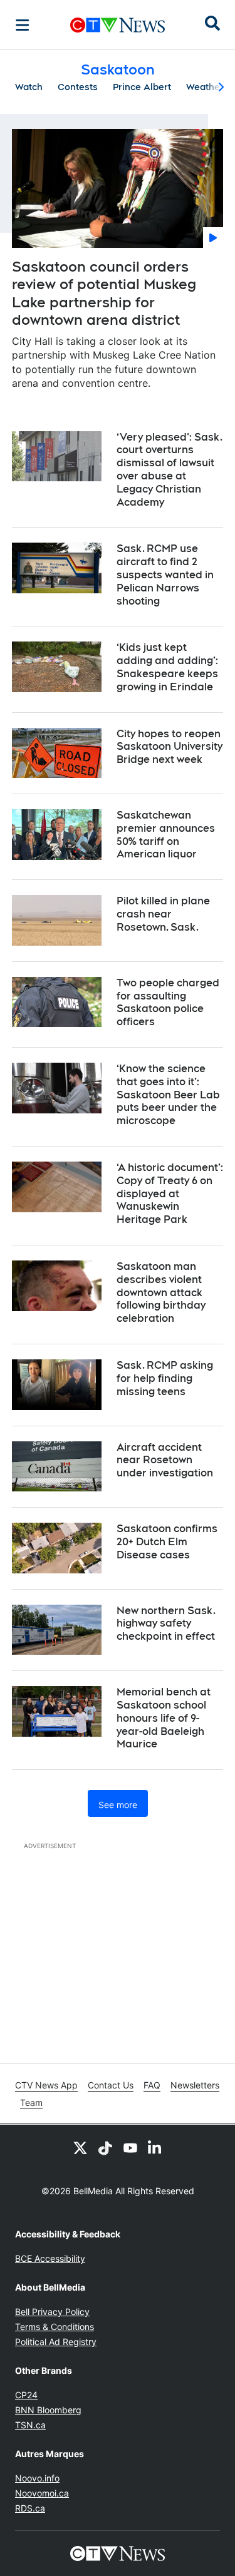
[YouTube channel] (130, 2147)
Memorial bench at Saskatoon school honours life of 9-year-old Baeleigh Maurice (164, 1718)
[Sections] (23, 25)
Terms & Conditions (55, 2327)
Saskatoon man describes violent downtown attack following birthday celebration (161, 1292)
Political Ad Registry (56, 2342)
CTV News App (46, 2085)
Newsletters (195, 2085)
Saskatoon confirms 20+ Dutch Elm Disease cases (167, 1542)
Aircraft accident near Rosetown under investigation (165, 1460)
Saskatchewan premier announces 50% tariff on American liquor (166, 835)
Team (31, 2103)
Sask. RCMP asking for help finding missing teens (165, 1378)
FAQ (152, 2085)
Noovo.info (37, 2478)
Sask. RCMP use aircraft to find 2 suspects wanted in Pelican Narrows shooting (165, 575)
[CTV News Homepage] (118, 25)
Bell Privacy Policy (52, 2312)
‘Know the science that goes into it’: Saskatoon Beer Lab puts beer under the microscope (168, 1095)
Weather (205, 87)
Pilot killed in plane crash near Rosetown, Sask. (163, 914)
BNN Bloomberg (48, 2410)
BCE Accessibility (50, 2258)
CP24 (26, 2395)
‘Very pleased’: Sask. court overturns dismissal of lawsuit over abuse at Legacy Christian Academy (170, 470)
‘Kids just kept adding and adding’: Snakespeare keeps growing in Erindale (167, 667)
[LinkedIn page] (155, 2147)
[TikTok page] (105, 2147)
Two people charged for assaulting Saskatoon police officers (168, 1002)
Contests (78, 87)
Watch (29, 87)
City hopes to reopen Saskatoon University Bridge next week (170, 747)
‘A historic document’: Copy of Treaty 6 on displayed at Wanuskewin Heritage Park (170, 1193)
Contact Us (111, 2085)
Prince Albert (142, 87)
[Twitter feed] (80, 2147)
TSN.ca (30, 2425)
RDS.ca (30, 2508)
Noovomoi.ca (42, 2493)
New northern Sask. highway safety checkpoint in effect (166, 1624)
